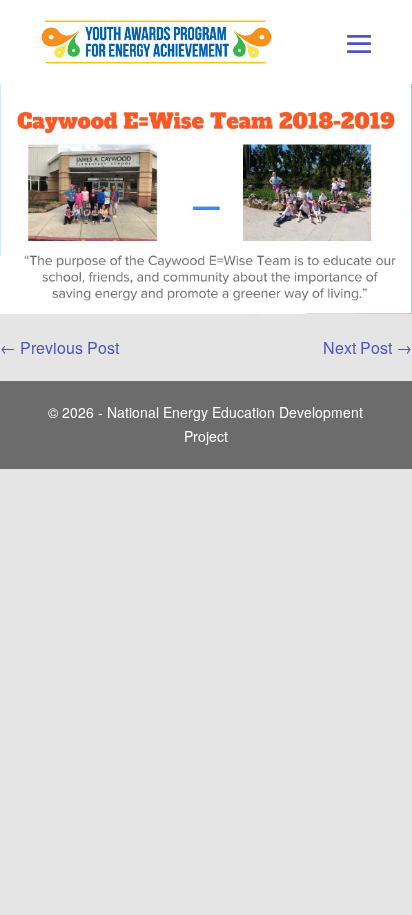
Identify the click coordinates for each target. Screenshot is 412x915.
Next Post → (367, 347)
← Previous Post (59, 347)
